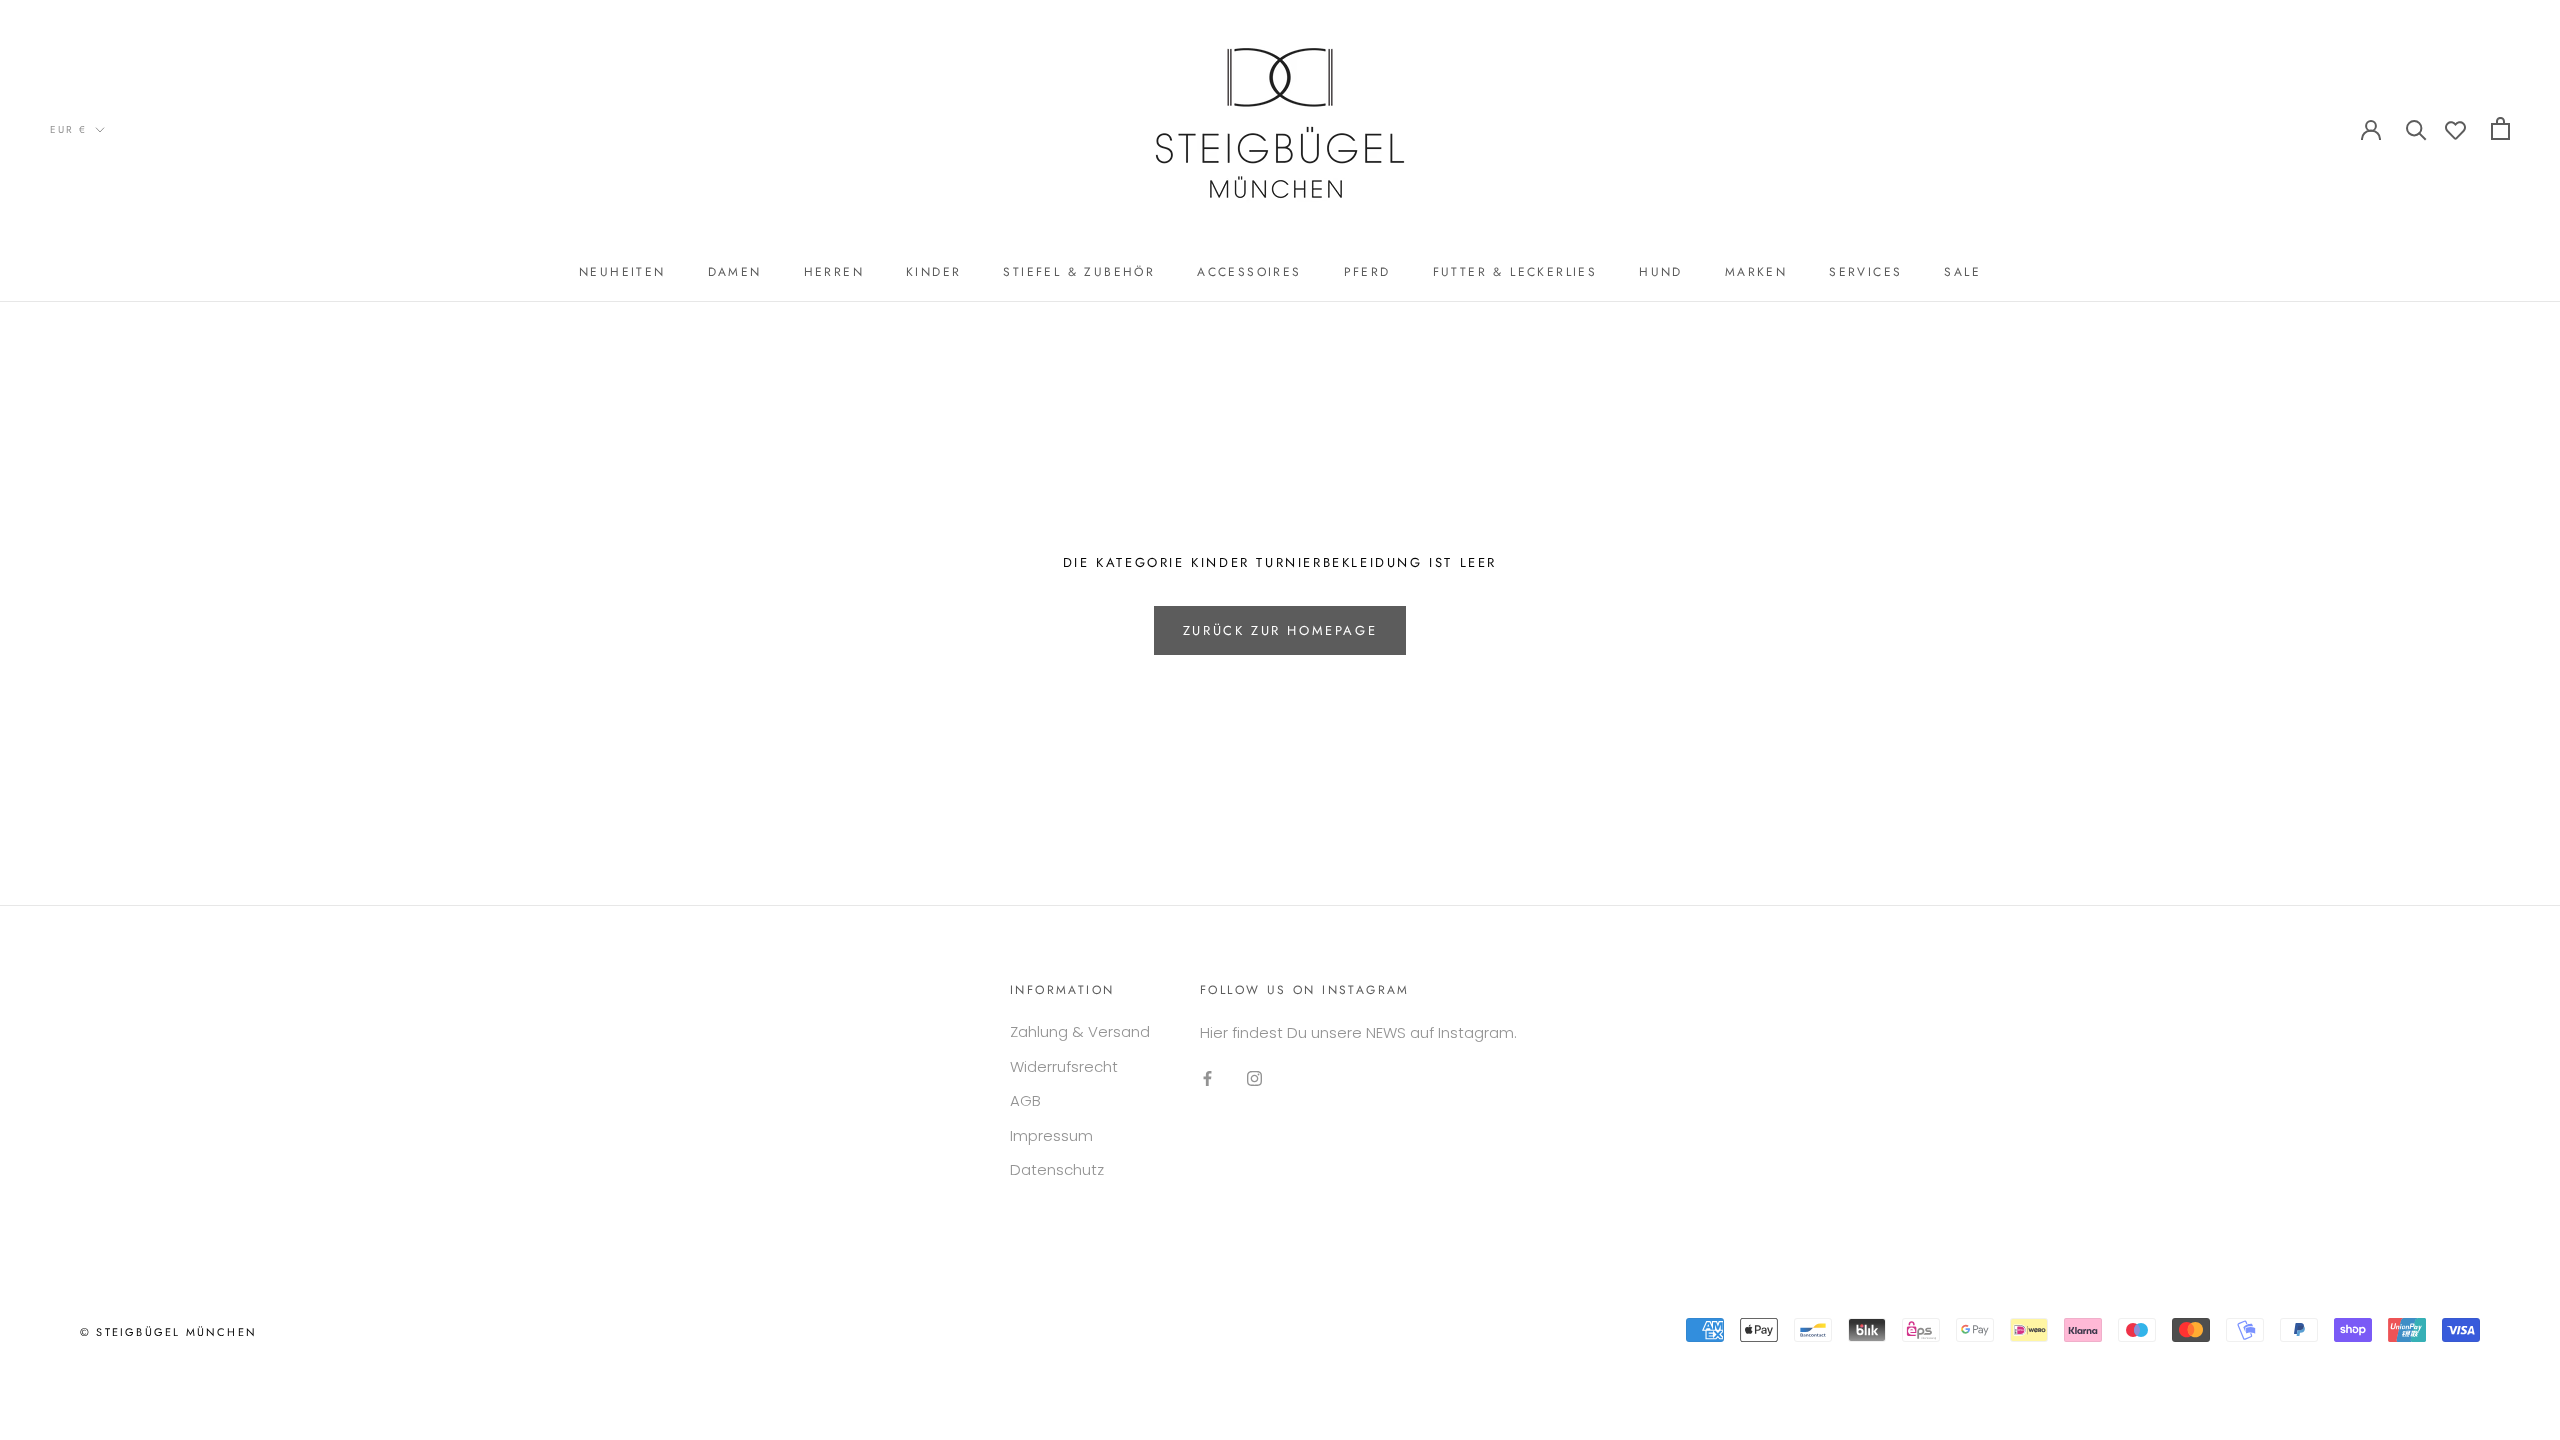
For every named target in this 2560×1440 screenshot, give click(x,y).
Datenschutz (1057, 1169)
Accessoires (1249, 272)
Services (1865, 272)
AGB (1025, 1100)
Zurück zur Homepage (1280, 630)
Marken (1756, 272)
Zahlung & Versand (1080, 1031)
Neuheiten (622, 272)
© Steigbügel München (168, 1332)
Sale (1962, 272)
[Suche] (2416, 128)
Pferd (1367, 272)
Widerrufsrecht (1064, 1066)
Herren (834, 272)
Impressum (1051, 1135)
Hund (1661, 272)
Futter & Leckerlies (1515, 272)
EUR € (68, 129)
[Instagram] (1254, 1078)
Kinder (933, 272)
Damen (735, 272)
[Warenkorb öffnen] (2500, 128)
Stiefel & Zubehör (1079, 272)
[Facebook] (1207, 1078)
